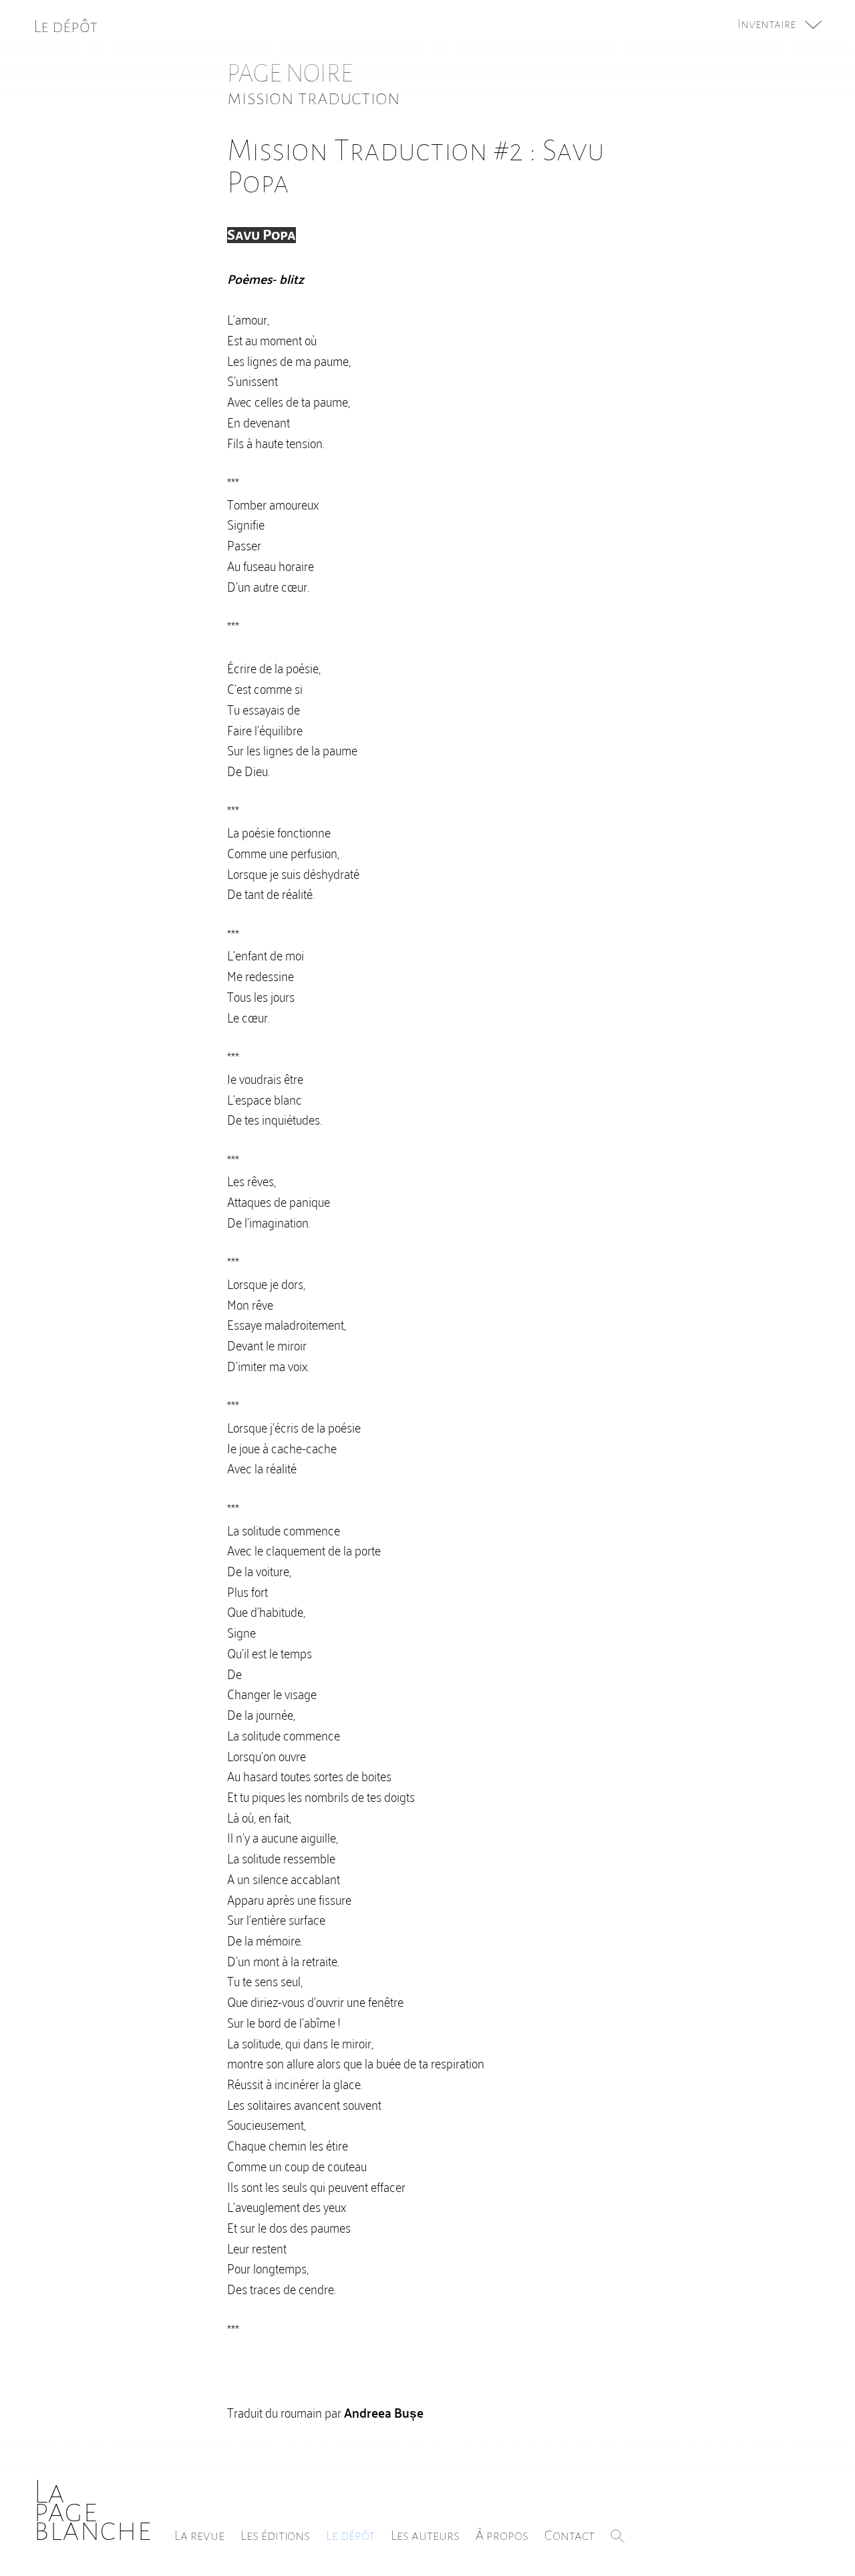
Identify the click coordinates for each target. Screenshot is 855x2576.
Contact (569, 2535)
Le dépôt (350, 2535)
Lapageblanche (93, 2511)
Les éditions (275, 2535)
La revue (199, 2535)
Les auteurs (425, 2535)
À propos (502, 2535)
